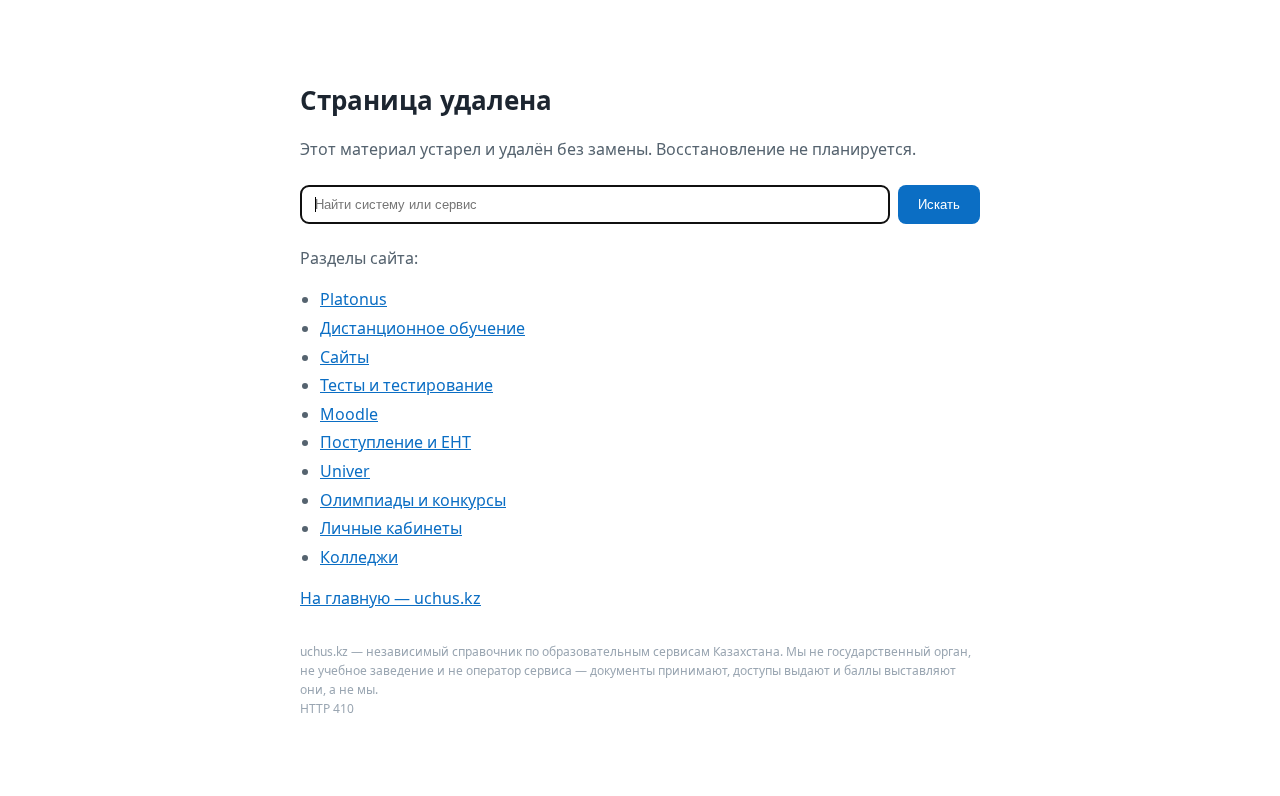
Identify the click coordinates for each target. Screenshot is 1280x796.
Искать (939, 204)
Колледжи (359, 557)
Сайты (344, 357)
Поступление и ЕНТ (395, 442)
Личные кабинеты (391, 528)
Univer (345, 471)
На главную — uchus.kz (390, 598)
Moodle (349, 414)
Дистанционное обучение (422, 328)
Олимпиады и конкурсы (413, 500)
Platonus (353, 299)
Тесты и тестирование (406, 385)
